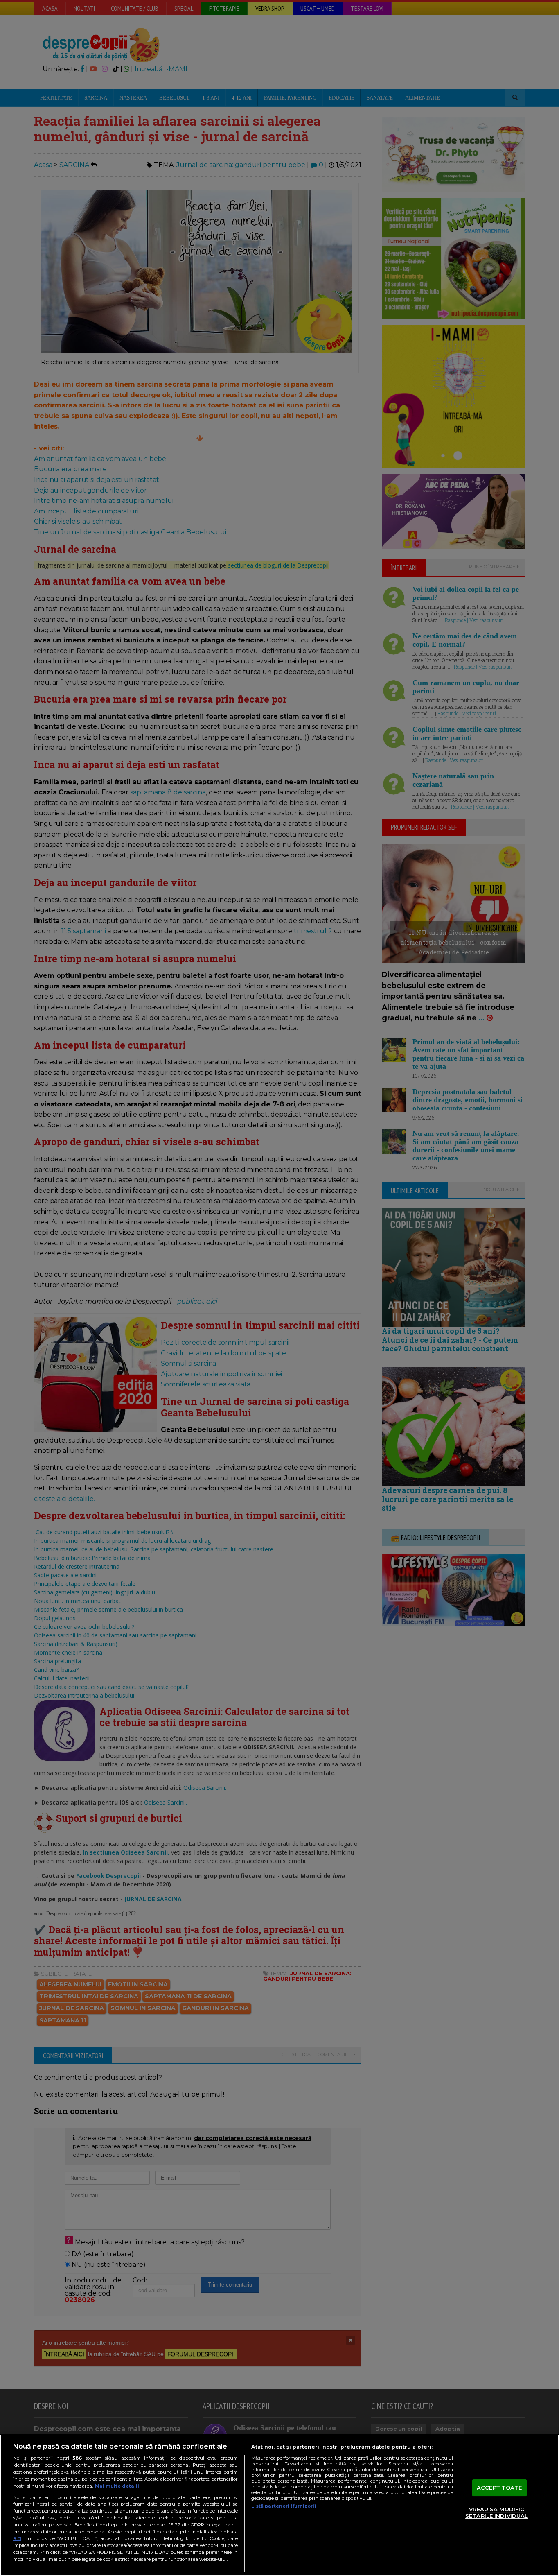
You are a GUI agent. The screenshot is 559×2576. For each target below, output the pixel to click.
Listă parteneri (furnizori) (284, 2506)
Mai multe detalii (117, 2486)
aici (17, 2538)
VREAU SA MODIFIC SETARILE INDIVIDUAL (497, 2513)
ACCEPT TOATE (499, 2488)
